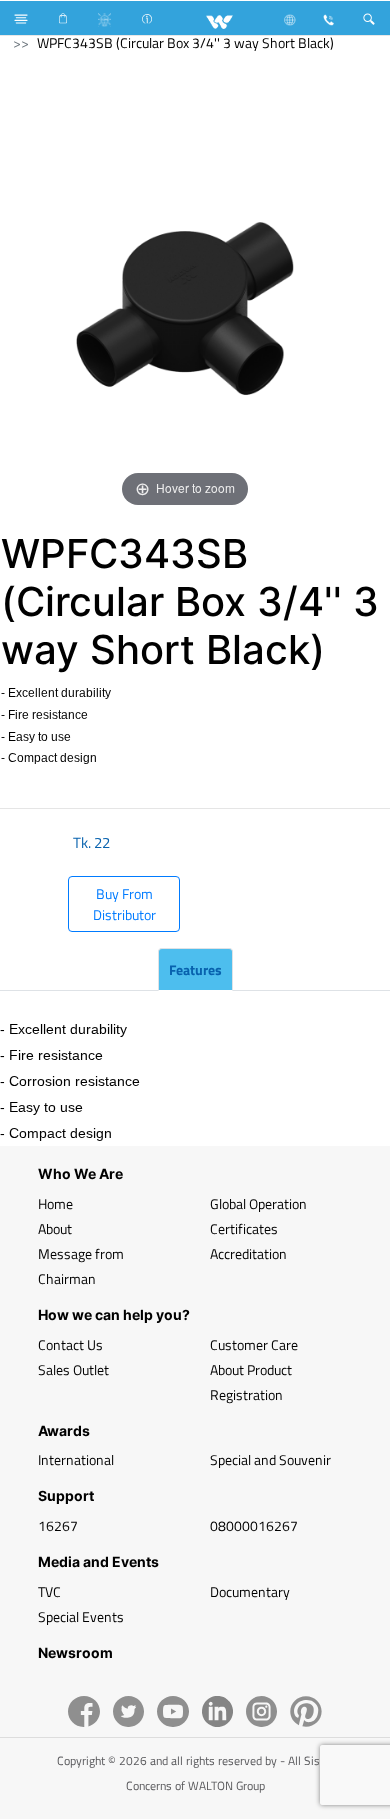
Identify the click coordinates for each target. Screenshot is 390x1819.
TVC (49, 1591)
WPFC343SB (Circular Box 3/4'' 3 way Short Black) (185, 42)
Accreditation (248, 1253)
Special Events (81, 1616)
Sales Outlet (73, 1369)
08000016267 (254, 1525)
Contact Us (70, 1344)
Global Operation (258, 1203)
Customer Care (254, 1344)
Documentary (250, 1591)
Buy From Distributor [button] (124, 904)
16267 (58, 1525)
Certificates (244, 1228)
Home (55, 1203)
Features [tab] (195, 969)
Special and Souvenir (270, 1459)
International (76, 1459)
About (55, 1228)
